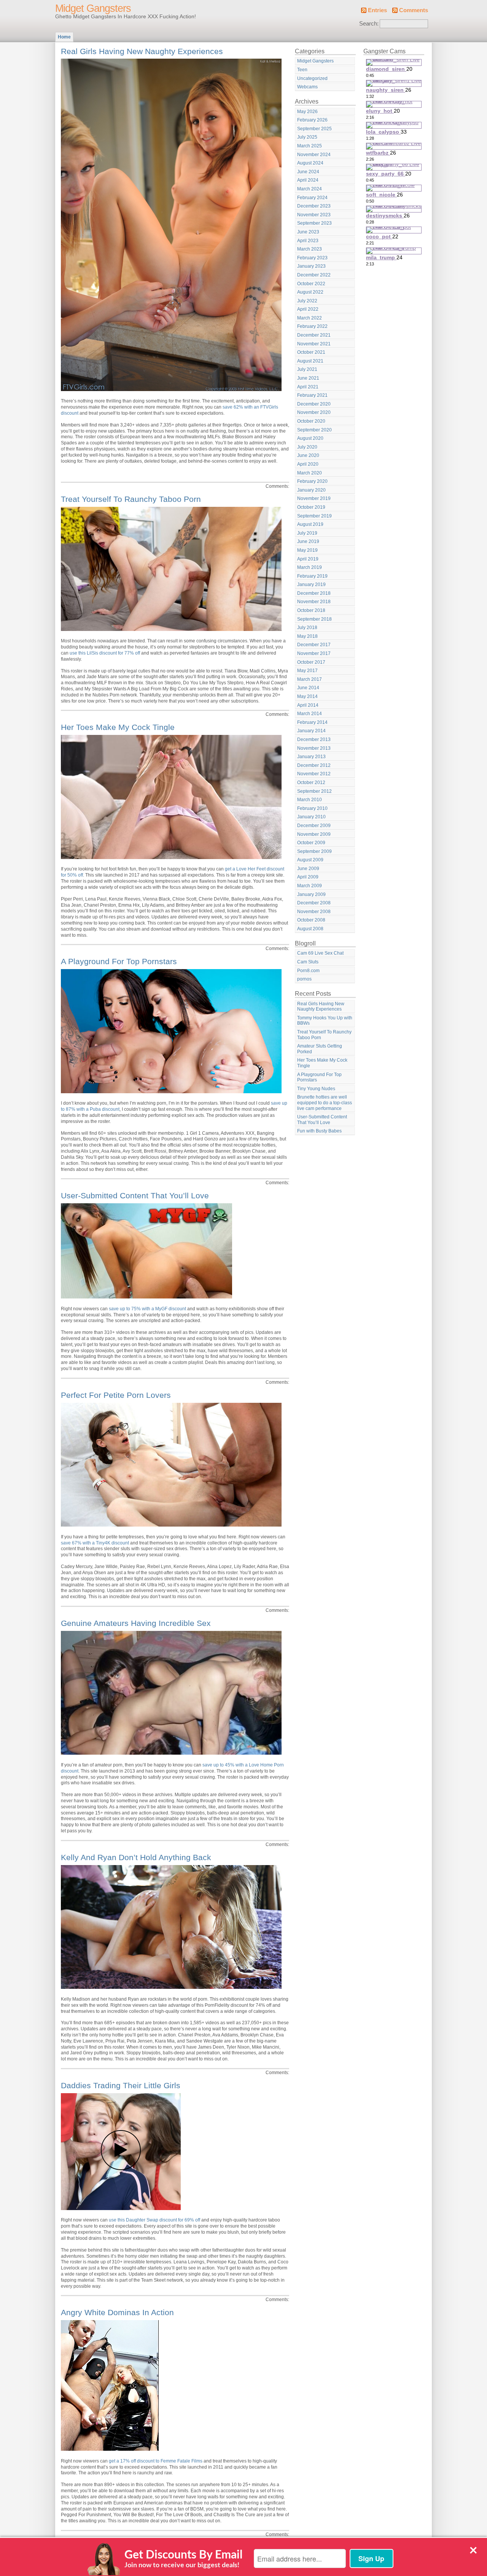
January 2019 (311, 585)
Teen (302, 70)
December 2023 (314, 206)
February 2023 (312, 258)
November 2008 (314, 912)
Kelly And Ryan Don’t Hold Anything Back (136, 1857)
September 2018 (314, 619)
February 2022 (312, 326)
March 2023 (310, 249)
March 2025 (310, 146)
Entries (377, 10)
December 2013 (314, 739)
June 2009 (308, 869)
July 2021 (307, 369)
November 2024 (314, 155)
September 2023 (314, 223)
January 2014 (311, 731)
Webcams (307, 87)
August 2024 (310, 163)
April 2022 (308, 309)
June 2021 (308, 378)
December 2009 (314, 826)
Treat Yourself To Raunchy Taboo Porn (131, 499)
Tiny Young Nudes (316, 1089)
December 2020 (314, 404)
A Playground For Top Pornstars (119, 961)
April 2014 (308, 705)
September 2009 (314, 851)
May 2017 (307, 671)
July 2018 (307, 628)
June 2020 (308, 455)
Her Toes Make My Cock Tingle (118, 727)
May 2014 (307, 696)
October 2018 (311, 610)
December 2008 (314, 903)
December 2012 (314, 765)
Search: (369, 24)
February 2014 (312, 722)
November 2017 (314, 653)
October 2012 (311, 783)
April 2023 (308, 241)
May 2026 (307, 112)
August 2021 (310, 361)
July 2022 (307, 301)
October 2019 (311, 507)
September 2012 (314, 791)
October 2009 (311, 843)
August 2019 (310, 524)
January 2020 (311, 490)
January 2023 (311, 266)
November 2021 (314, 344)
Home (64, 37)
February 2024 (312, 198)
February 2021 (312, 395)
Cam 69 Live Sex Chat (320, 953)
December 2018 (314, 593)
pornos (304, 979)
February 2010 (312, 808)
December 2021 (314, 335)
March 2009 (310, 886)
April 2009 (308, 877)
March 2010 (310, 800)
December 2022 (314, 275)
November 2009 (314, 834)
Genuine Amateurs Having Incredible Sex (136, 1623)
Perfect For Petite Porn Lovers (116, 1395)
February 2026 (312, 120)
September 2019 (314, 516)
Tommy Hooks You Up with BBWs (325, 1021)
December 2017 (314, 645)
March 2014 (310, 714)
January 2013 (311, 757)
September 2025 (314, 129)
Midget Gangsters (93, 8)
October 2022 (311, 284)
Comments (414, 10)
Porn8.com (308, 971)
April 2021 (308, 387)
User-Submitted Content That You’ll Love (135, 1195)
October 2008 (311, 920)
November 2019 (314, 498)
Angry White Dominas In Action (117, 2312)
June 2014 (308, 688)
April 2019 (308, 559)
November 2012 (314, 774)
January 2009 (311, 894)
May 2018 (307, 636)
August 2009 (310, 860)
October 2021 (311, 352)
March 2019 (310, 567)
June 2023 (308, 232)
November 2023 (314, 215)
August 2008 (310, 929)
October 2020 (311, 421)
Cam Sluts (308, 962)
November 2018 (314, 602)
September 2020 (314, 430)
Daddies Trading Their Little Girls (121, 2085)
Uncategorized (312, 78)
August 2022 (310, 292)
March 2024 (310, 189)
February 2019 (312, 576)
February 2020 (312, 481)
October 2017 (311, 662)
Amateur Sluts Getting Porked (320, 1049)
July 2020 (307, 447)
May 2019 (307, 550)
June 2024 (308, 172)
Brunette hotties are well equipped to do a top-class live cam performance (325, 1103)
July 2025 (307, 137)
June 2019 (308, 541)
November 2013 (314, 748)
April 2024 (308, 180)
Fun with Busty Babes (319, 1131)
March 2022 (310, 318)
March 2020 (310, 473)
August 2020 (310, 438)
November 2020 (314, 412)
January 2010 (311, 817)
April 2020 (308, 464)
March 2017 (310, 679)
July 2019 (307, 533)
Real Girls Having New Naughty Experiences (142, 51)
